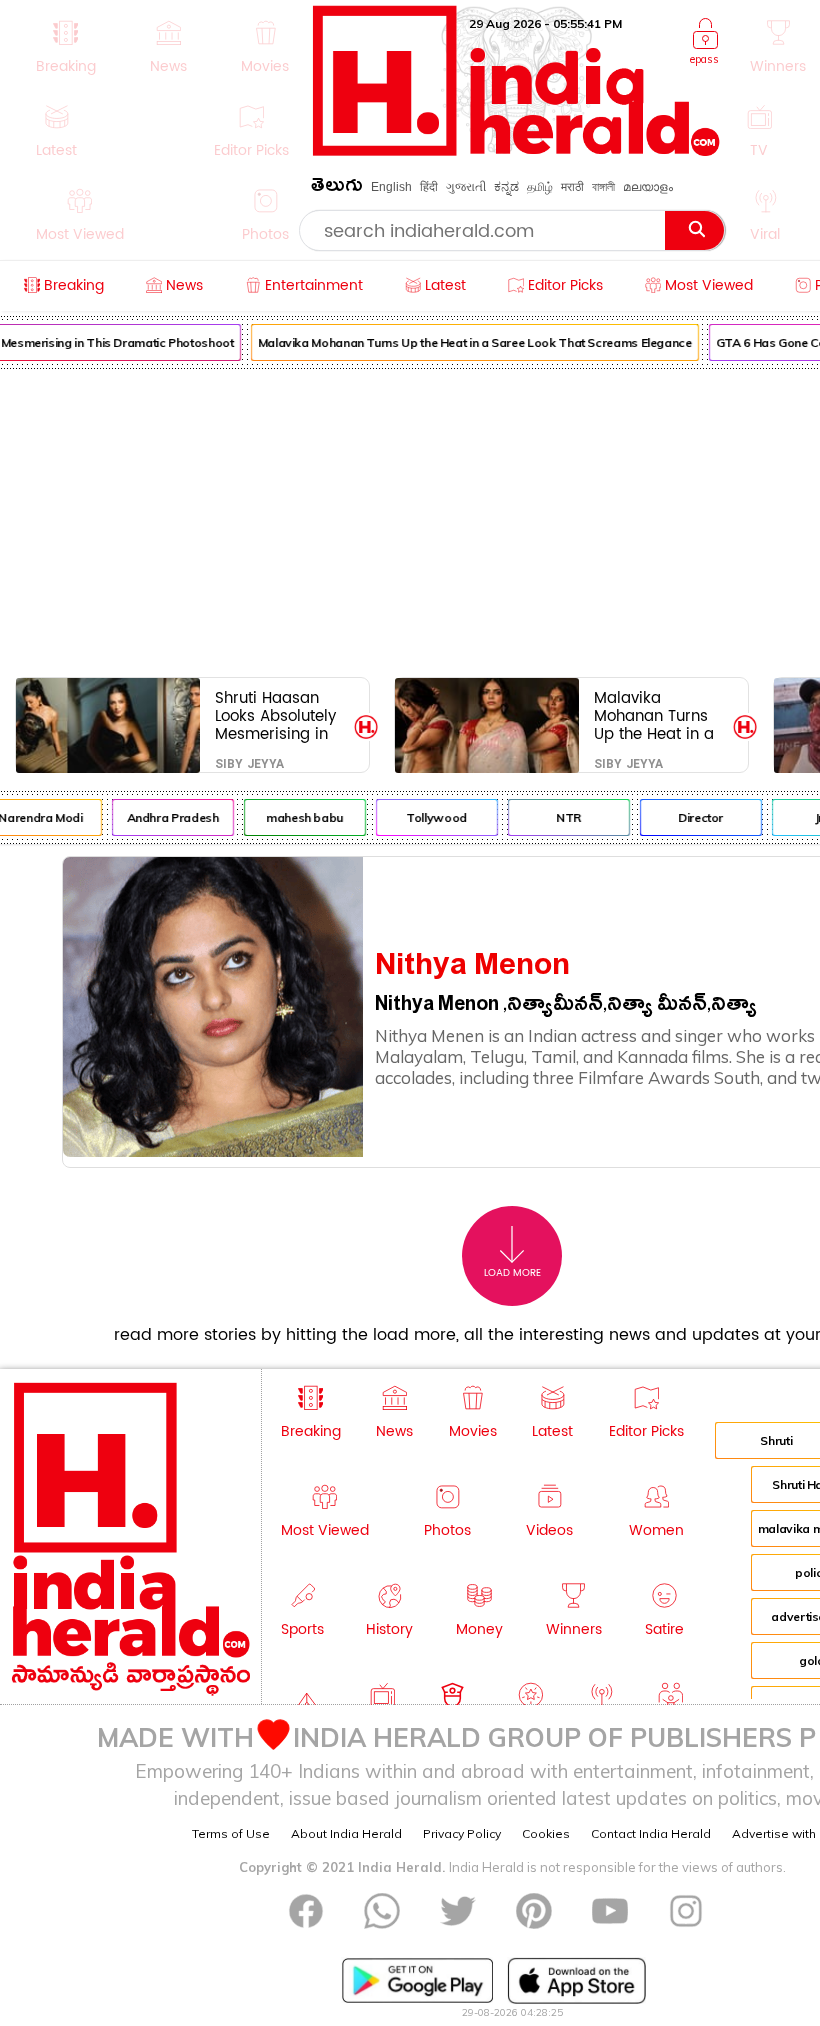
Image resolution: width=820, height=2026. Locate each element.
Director (695, 817)
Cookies (546, 1833)
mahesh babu (299, 817)
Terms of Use (231, 1833)
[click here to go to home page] (516, 150)
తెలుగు (337, 188)
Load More (512, 1273)
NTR (563, 817)
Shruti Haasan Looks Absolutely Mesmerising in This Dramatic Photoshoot (275, 715)
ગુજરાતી (466, 187)
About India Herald (346, 1833)
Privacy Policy (462, 1833)
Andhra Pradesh (168, 817)
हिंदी (429, 187)
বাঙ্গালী (603, 187)
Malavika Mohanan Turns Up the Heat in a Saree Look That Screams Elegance (470, 342)
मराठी (572, 187)
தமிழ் (540, 187)
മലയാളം (648, 187)
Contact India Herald (651, 1833)
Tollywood (431, 817)
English (391, 187)
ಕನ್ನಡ (506, 187)
